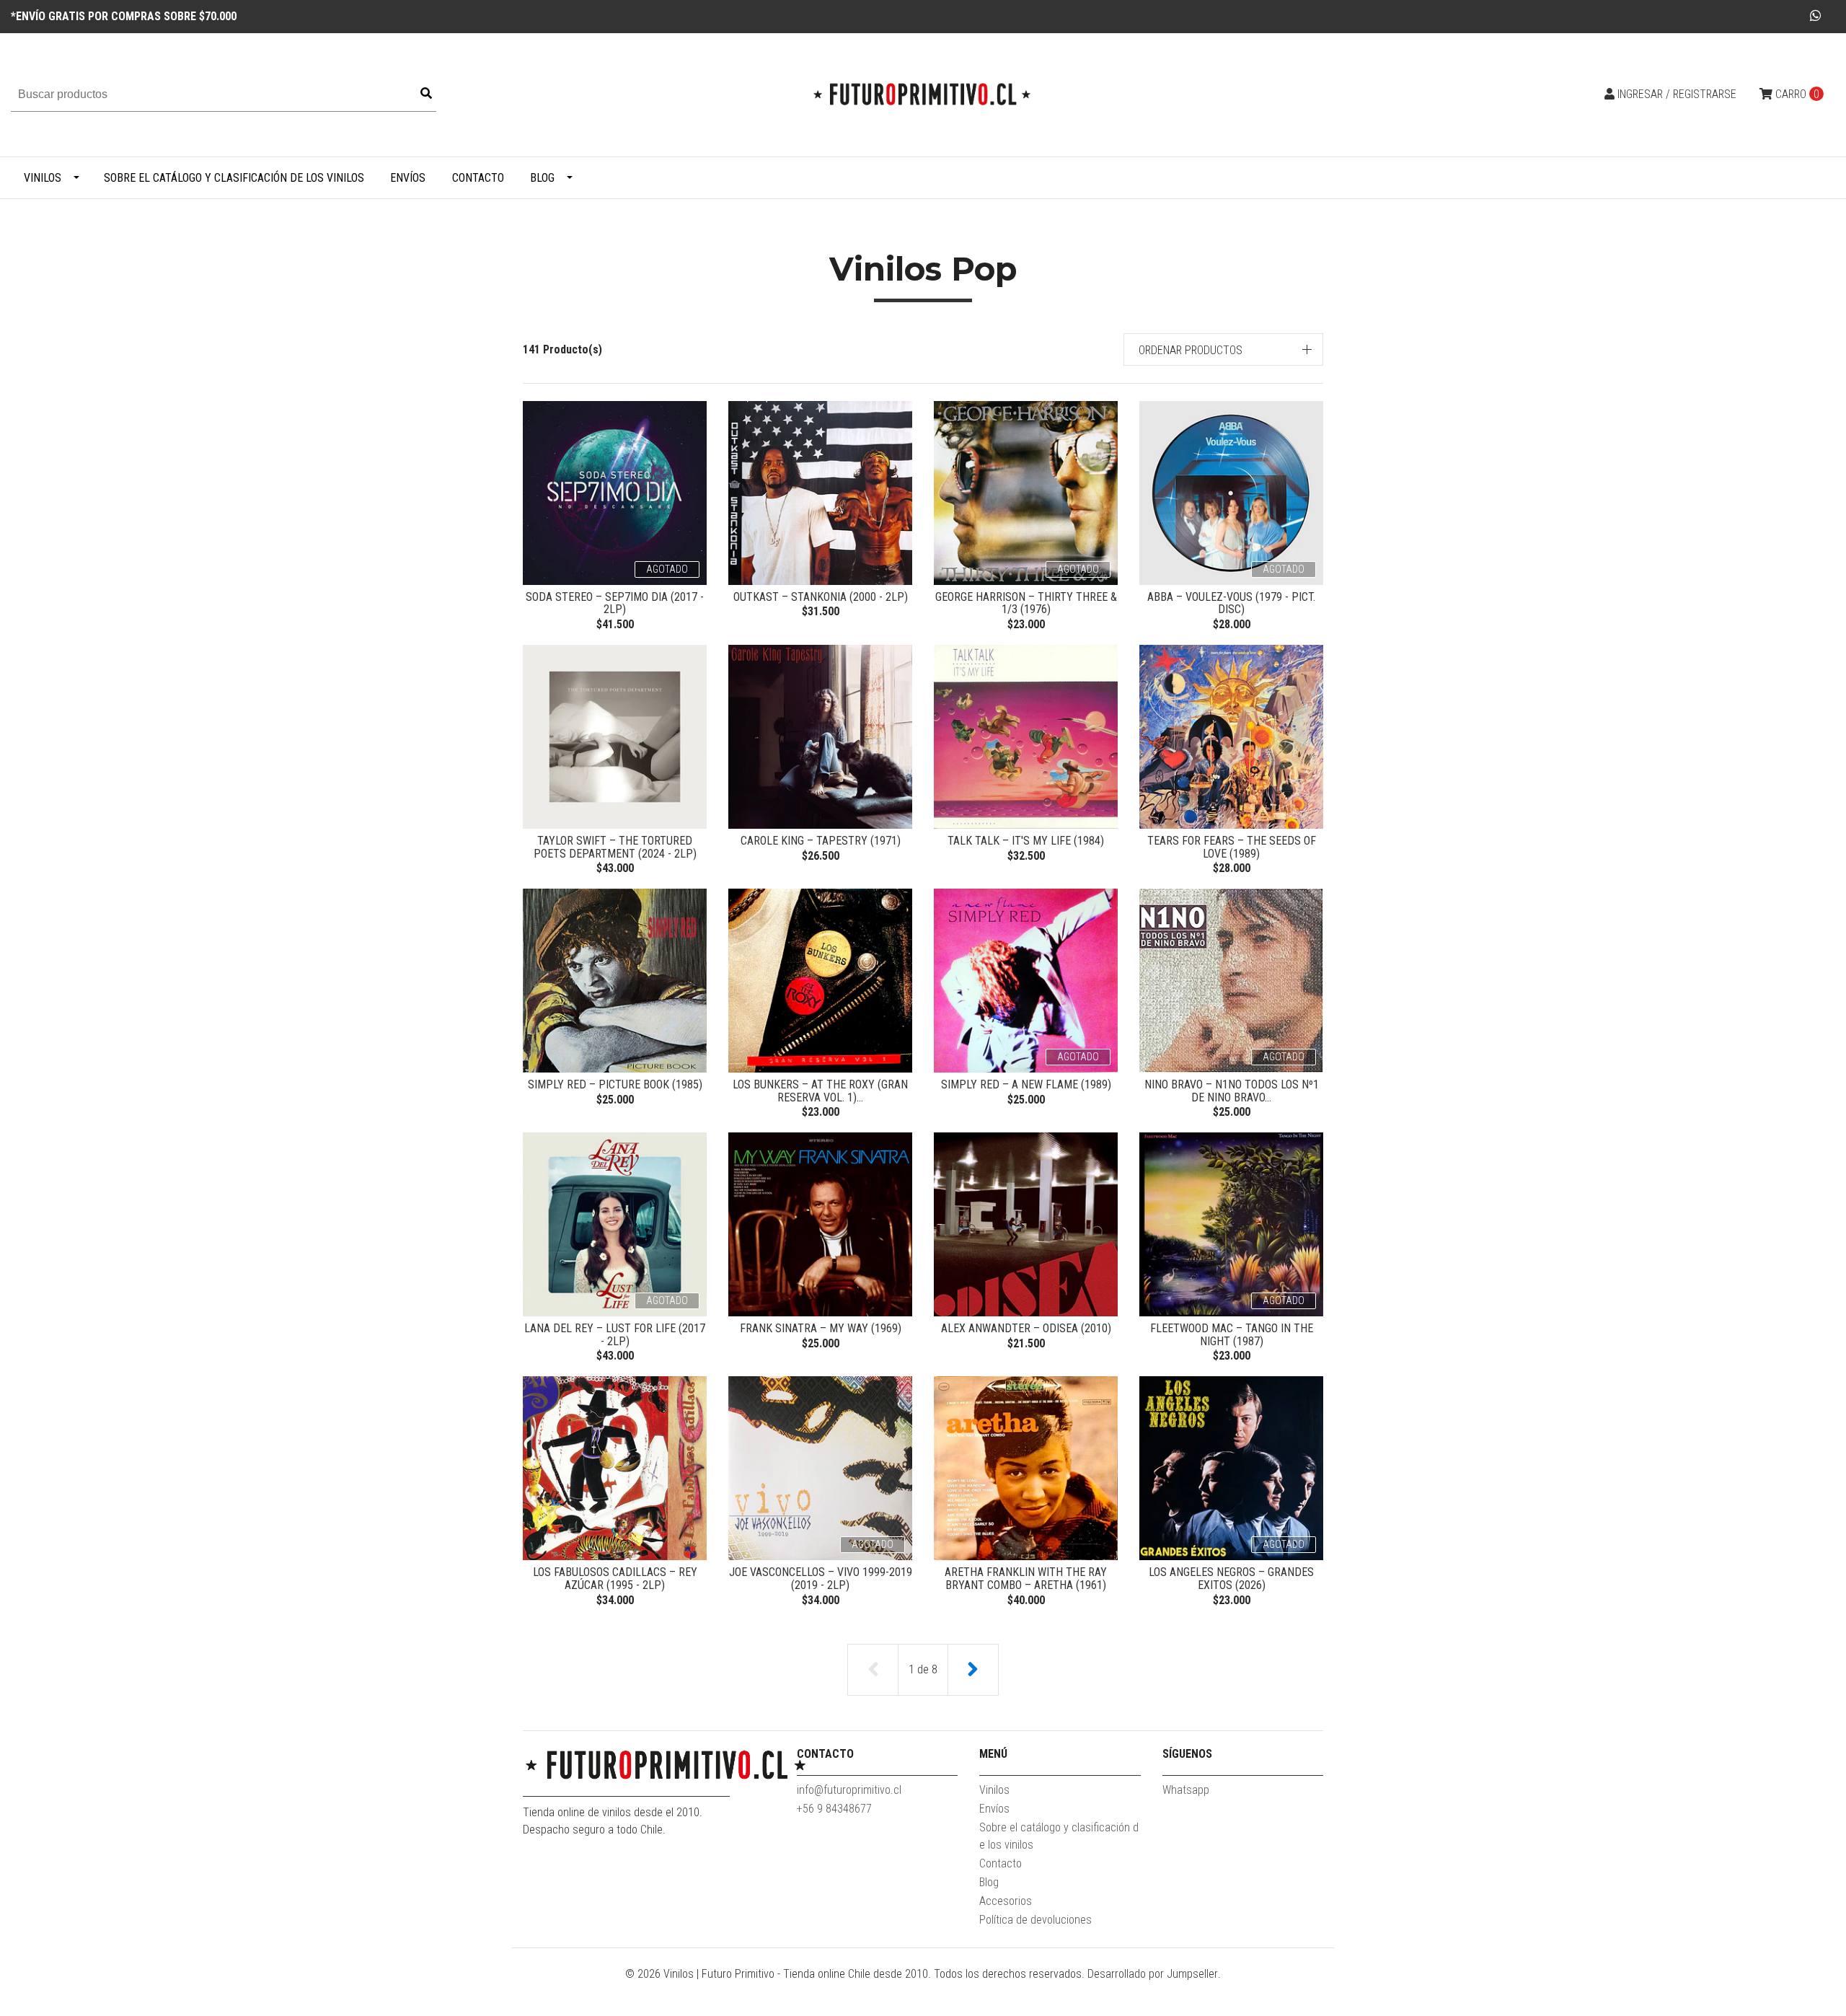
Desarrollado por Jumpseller (1153, 1974)
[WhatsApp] (1816, 16)
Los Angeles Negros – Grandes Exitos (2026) (1231, 1579)
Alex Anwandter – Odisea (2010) (1026, 1328)
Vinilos (43, 178)
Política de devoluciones (1035, 1920)
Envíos (408, 178)
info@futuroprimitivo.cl (849, 1790)
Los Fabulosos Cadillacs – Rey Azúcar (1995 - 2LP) (615, 1579)
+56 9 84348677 (834, 1809)
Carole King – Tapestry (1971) (821, 841)
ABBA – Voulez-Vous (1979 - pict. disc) (1231, 603)
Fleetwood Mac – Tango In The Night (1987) (1232, 1335)
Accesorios (1006, 1901)
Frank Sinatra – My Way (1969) (821, 1328)
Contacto (478, 178)
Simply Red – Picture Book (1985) (615, 1084)
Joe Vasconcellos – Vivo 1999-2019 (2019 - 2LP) (821, 1579)
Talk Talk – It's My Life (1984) (1026, 841)
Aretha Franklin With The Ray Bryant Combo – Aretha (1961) (1026, 1579)
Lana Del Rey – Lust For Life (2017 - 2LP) (615, 1335)
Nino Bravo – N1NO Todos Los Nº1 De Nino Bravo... (1232, 1091)
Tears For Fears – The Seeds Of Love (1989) (1232, 847)
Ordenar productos (1191, 350)
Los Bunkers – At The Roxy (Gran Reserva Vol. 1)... (820, 1091)
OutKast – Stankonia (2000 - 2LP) (821, 597)
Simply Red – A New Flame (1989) (1026, 1084)
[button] (1224, 349)
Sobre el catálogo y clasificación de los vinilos (234, 178)
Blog (542, 178)
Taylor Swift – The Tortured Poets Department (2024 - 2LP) (615, 847)
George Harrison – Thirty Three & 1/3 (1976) (1026, 603)
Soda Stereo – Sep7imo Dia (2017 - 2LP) (615, 603)
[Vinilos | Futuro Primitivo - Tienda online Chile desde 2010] (923, 94)
